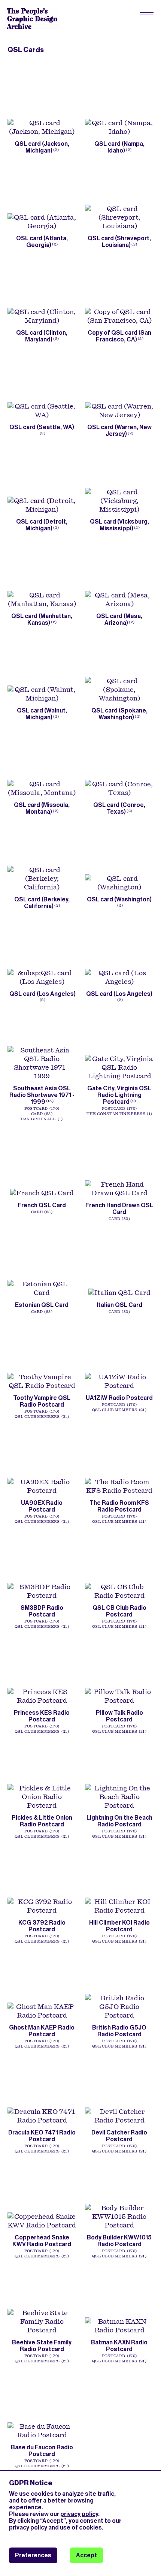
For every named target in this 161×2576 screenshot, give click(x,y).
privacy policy (79, 2514)
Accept (86, 2555)
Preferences (33, 2555)
